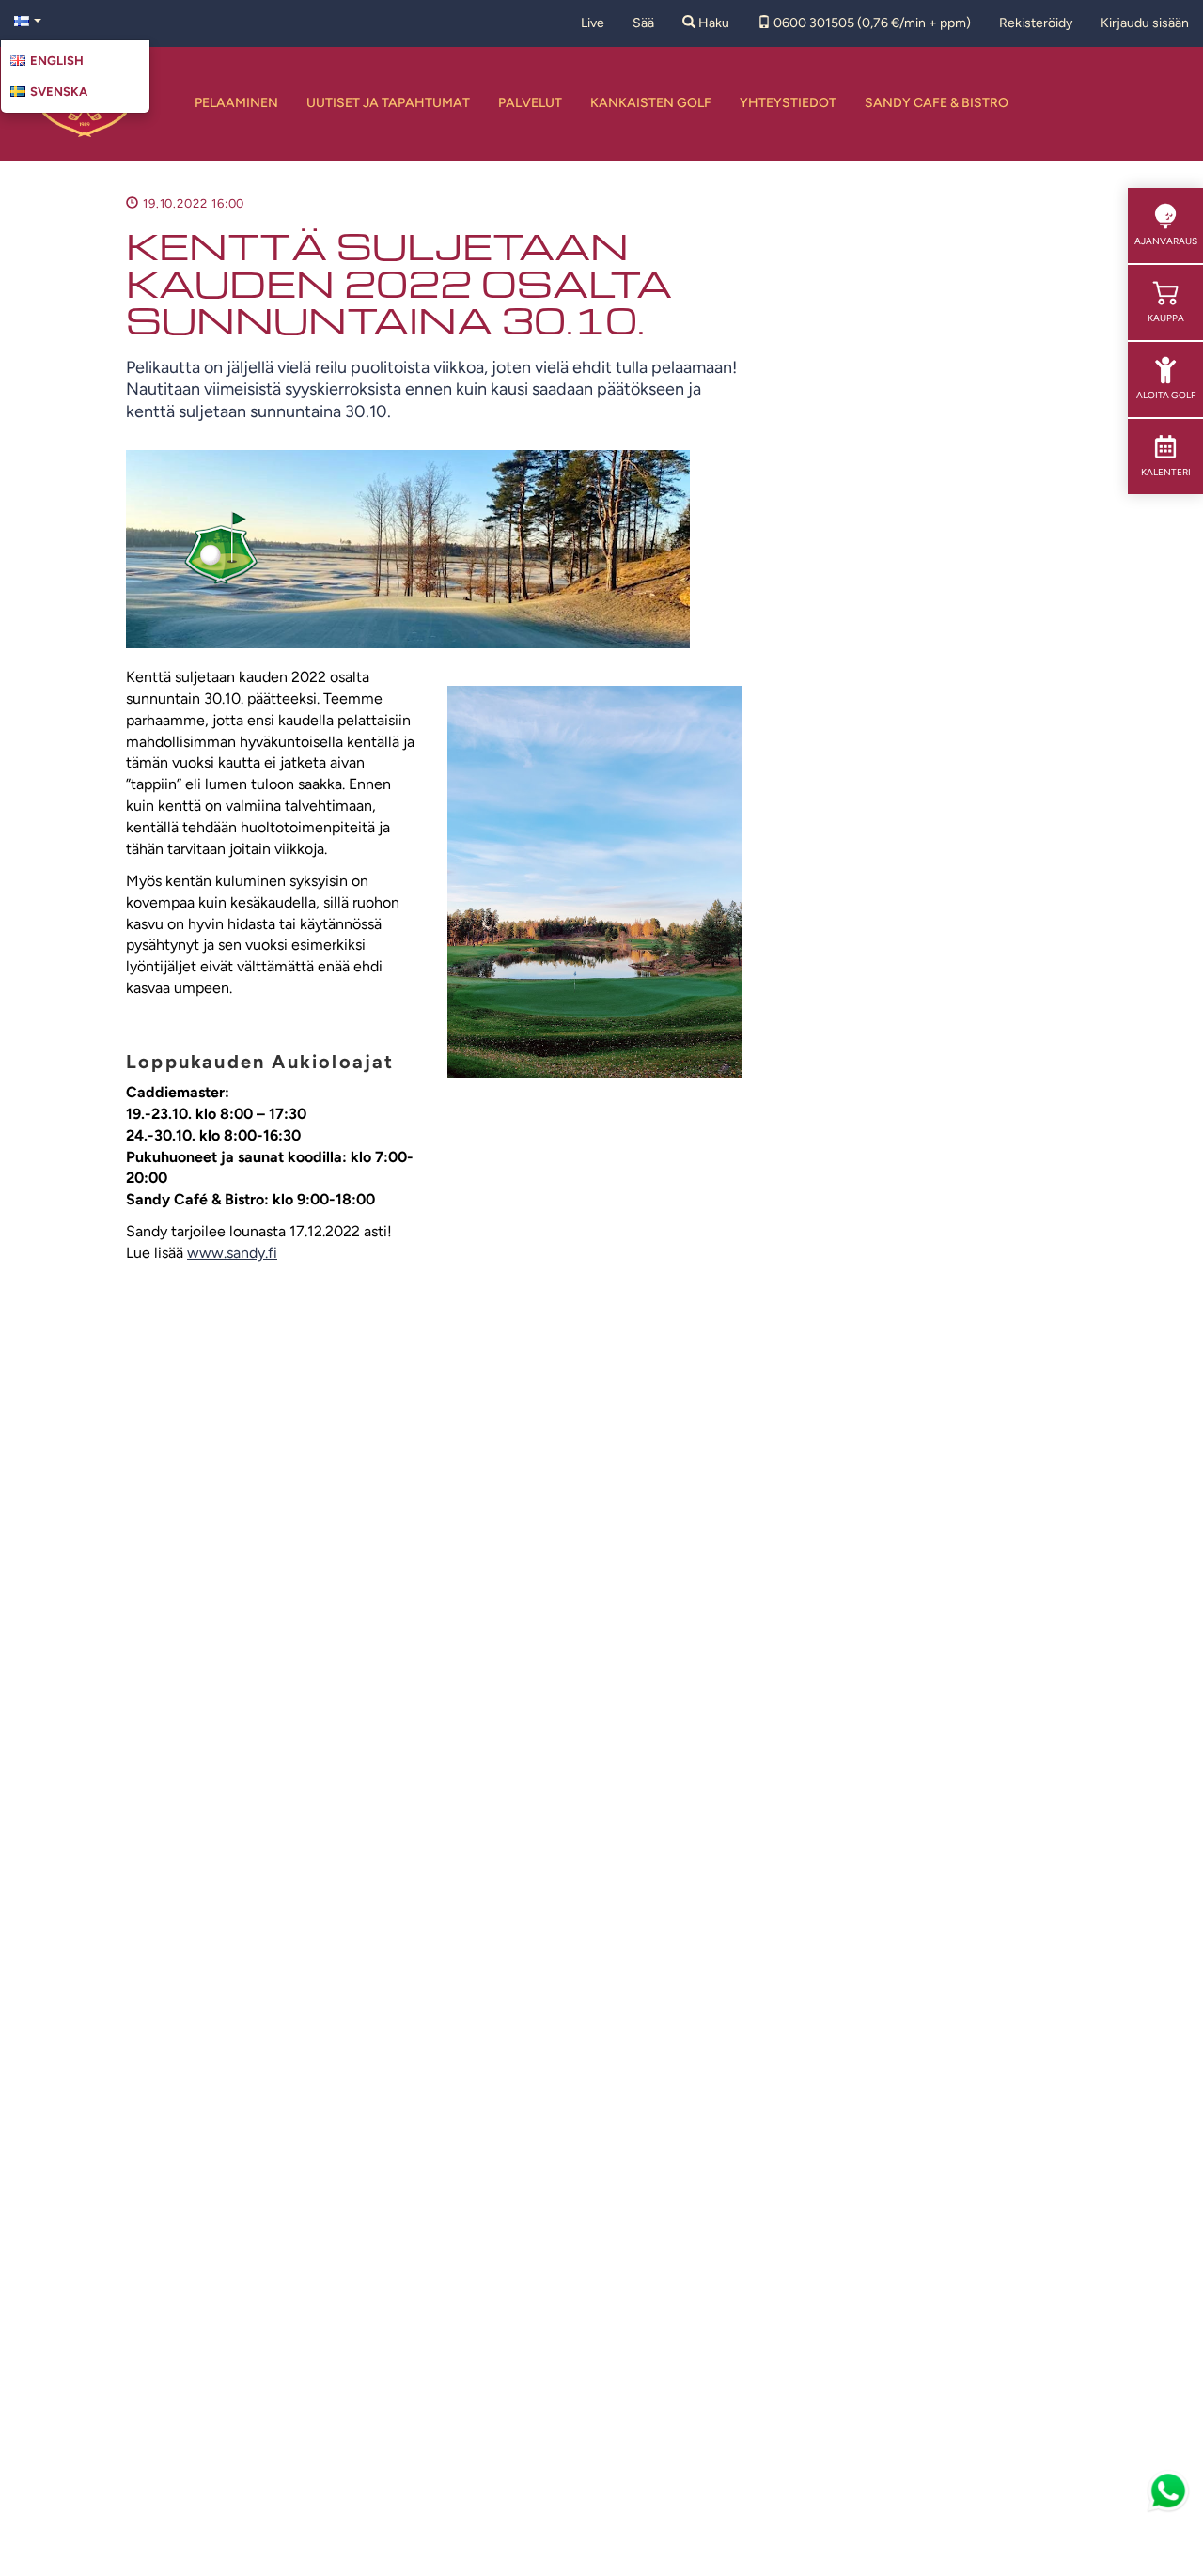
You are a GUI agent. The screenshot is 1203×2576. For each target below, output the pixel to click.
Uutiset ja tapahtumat (388, 103)
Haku (712, 23)
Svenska (59, 92)
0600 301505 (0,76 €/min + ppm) (871, 23)
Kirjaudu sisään (1145, 23)
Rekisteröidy (1036, 23)
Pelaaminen (236, 103)
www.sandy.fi (232, 1253)
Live (593, 23)
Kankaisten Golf (651, 103)
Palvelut (530, 103)
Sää (643, 23)
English (57, 61)
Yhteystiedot (788, 103)
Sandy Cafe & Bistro (937, 103)
